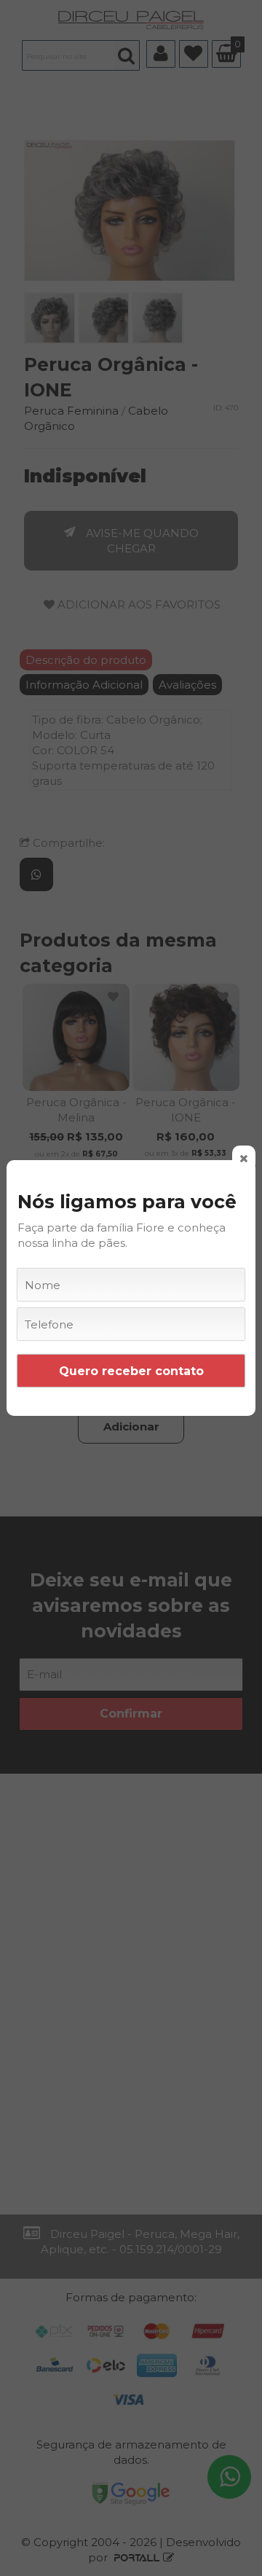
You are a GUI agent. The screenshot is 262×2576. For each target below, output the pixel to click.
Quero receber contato (131, 1371)
